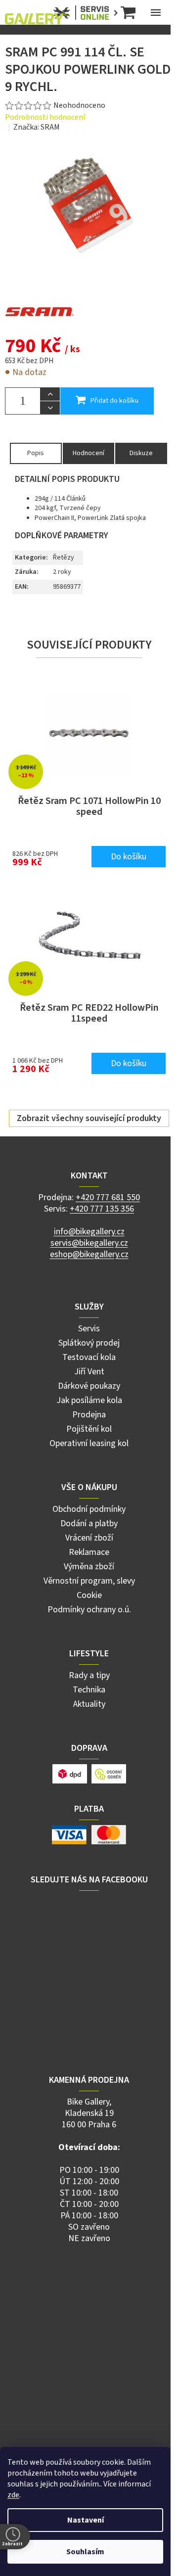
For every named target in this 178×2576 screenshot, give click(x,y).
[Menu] (156, 12)
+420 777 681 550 (108, 1197)
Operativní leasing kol (89, 1443)
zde (13, 2495)
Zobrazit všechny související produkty (89, 1118)
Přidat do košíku (114, 401)
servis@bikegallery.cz (89, 1243)
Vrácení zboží (89, 1538)
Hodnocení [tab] (89, 453)
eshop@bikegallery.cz (89, 1254)
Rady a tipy (89, 1675)
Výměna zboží (89, 1567)
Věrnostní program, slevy (89, 1581)
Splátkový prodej (89, 1343)
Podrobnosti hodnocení (45, 117)
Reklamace (89, 1552)
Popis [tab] (36, 453)
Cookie (89, 1595)
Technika (89, 1690)
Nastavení (86, 2520)
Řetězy (64, 558)
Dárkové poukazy (89, 1386)
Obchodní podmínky (89, 1509)
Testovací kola (89, 1357)
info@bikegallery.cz (89, 1232)
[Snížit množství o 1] (50, 408)
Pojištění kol (89, 1429)
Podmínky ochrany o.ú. (89, 1610)
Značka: (37, 127)
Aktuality (89, 1704)
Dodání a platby (89, 1523)
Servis (89, 1329)
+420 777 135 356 (102, 1209)
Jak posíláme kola (89, 1400)
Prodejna (89, 1415)
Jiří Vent (89, 1372)
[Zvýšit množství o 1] (50, 394)
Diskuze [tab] (141, 453)
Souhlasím (85, 2552)
